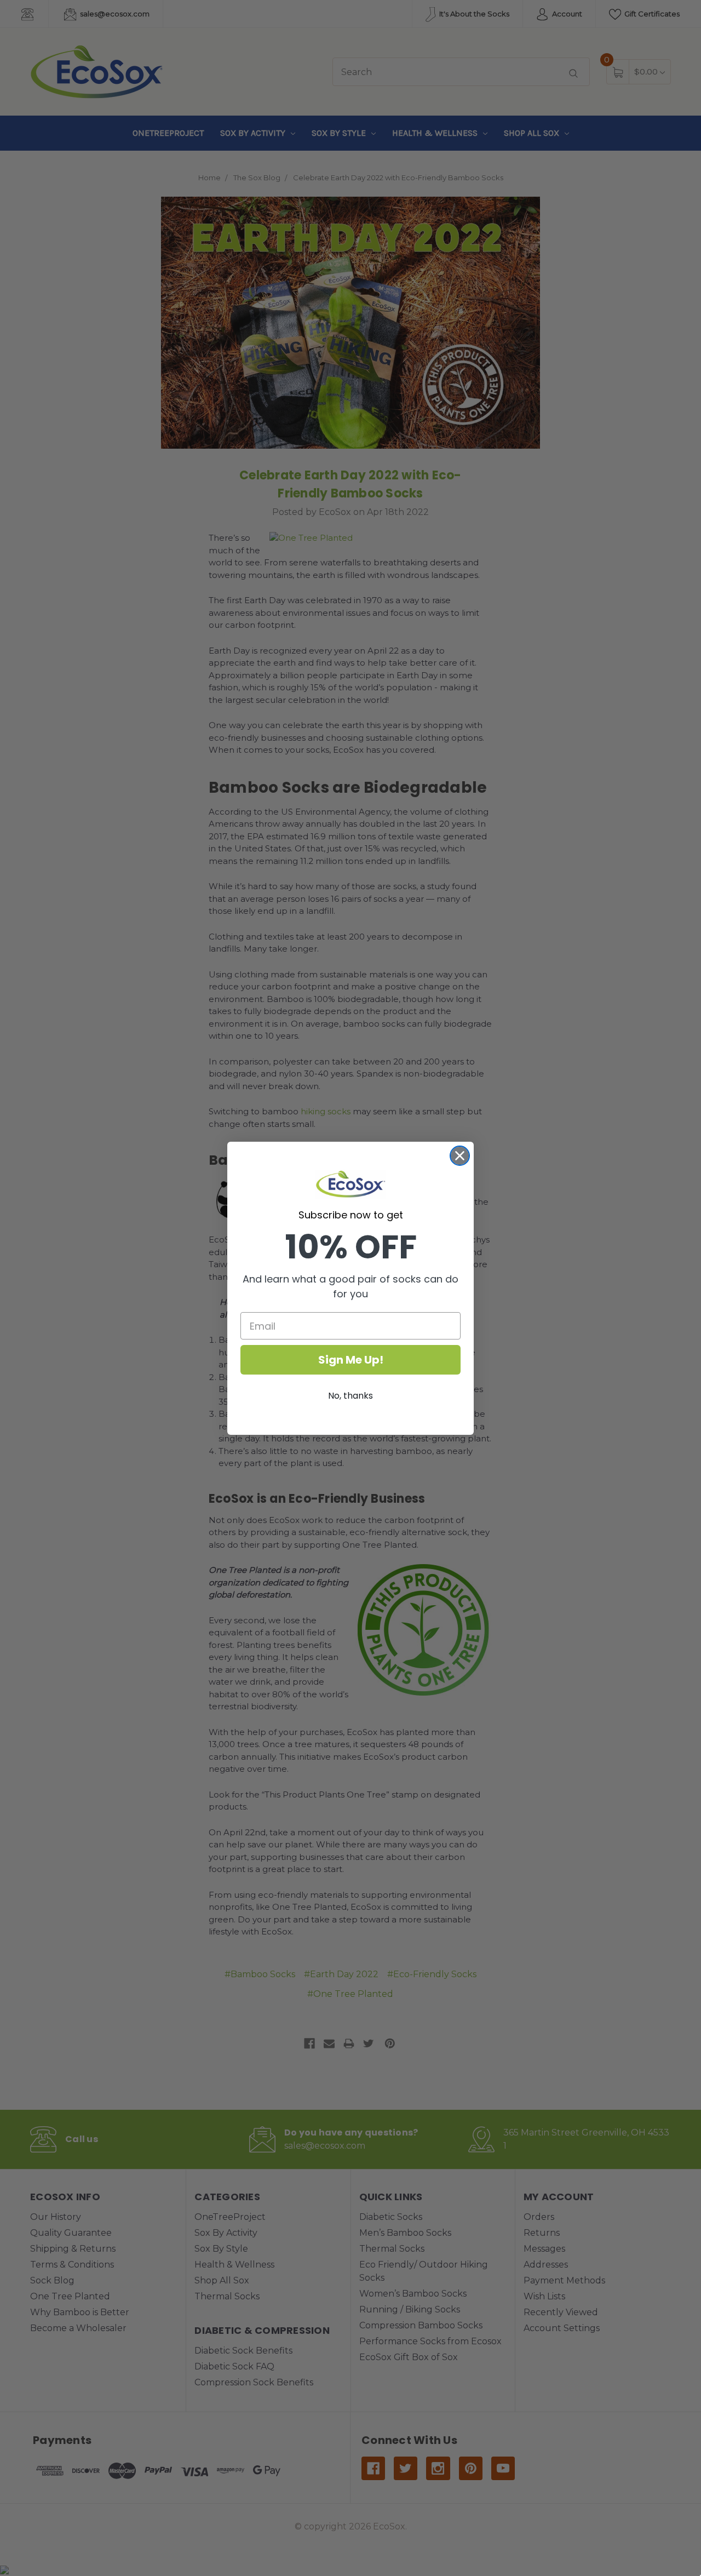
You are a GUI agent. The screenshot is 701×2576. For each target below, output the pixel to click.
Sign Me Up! (351, 1360)
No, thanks (350, 1396)
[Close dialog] (460, 1156)
